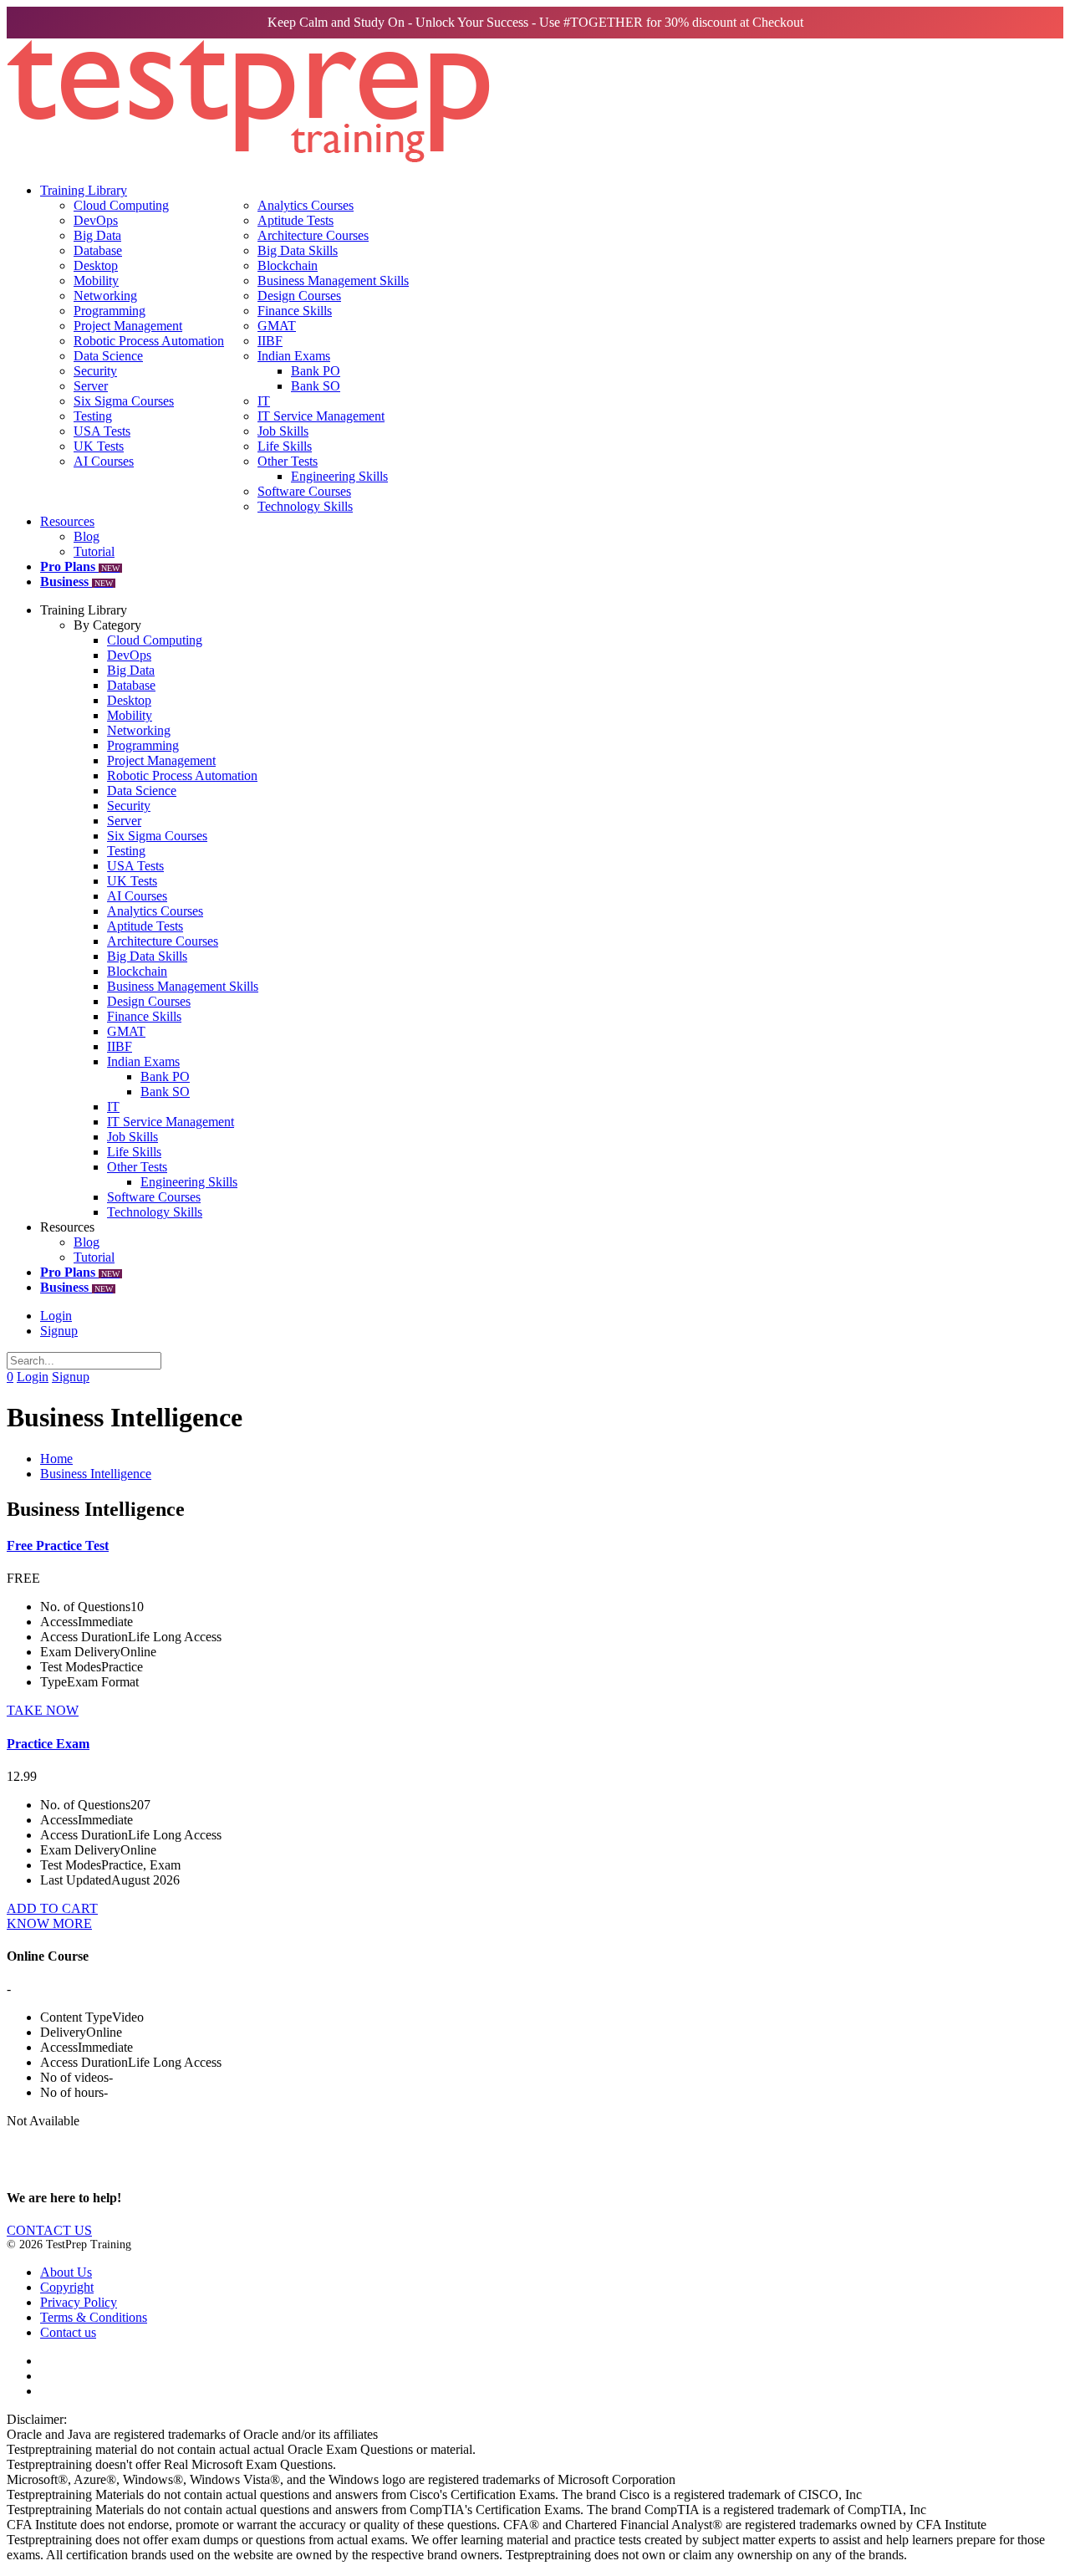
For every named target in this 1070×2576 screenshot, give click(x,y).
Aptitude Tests (296, 220)
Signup (59, 1331)
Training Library (84, 190)
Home (56, 1459)
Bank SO (316, 386)
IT (264, 401)
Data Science (108, 356)
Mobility (96, 281)
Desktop (96, 265)
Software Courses (304, 491)
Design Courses (299, 296)
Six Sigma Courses (124, 401)
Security (95, 371)
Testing (93, 416)
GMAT (277, 326)
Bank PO (316, 371)
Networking (105, 296)
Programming (110, 311)
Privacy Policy (79, 2302)
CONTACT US (49, 2230)
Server (91, 386)
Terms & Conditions (94, 2317)
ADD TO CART (52, 1908)
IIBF (270, 341)
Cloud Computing (121, 205)
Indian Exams (294, 356)
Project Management (128, 326)
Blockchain (288, 265)
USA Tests (102, 431)
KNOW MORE (49, 1923)
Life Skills (285, 446)
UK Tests (99, 446)
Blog (87, 536)
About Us (66, 2272)
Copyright (67, 2287)
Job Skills (283, 431)
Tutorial (94, 551)
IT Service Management (321, 416)
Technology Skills (305, 506)
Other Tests (288, 461)
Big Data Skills (298, 250)
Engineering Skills (339, 476)
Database (98, 250)
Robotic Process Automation (149, 341)
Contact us (68, 2332)
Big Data (97, 235)
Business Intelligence (96, 1474)
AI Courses (104, 461)
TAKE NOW (43, 1710)
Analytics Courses (306, 205)
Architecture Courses (313, 235)
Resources (67, 521)
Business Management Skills (333, 281)
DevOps (96, 220)
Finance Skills (295, 311)
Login (56, 1316)
